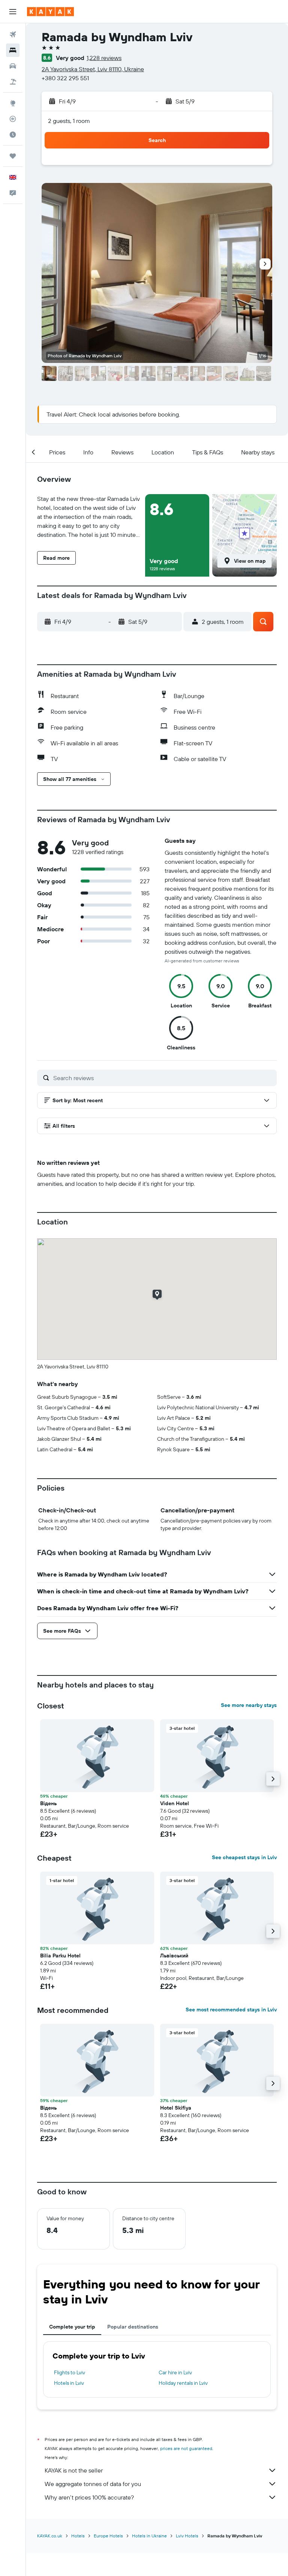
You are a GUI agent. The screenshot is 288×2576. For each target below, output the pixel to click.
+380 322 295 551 (65, 78)
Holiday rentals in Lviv (183, 2383)
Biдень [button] (48, 1803)
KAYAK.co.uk (50, 2536)
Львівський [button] (174, 1956)
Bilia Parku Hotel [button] (60, 1956)
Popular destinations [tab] (133, 2327)
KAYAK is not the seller (74, 2470)
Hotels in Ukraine (149, 2536)
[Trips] (13, 156)
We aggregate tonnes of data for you (93, 2484)
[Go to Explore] (13, 103)
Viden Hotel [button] (175, 1803)
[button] (13, 12)
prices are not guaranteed (186, 2448)
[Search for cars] (13, 66)
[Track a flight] (13, 119)
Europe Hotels (108, 2536)
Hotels (78, 2536)
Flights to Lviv (70, 2372)
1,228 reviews (104, 58)
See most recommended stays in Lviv (231, 2010)
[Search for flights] (13, 34)
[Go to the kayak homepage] (50, 12)
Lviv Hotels (187, 2536)
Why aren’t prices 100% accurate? (89, 2497)
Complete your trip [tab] (72, 2327)
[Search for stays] (13, 50)
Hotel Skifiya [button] (176, 2108)
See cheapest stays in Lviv (244, 1857)
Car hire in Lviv (175, 2372)
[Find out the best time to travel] (13, 135)
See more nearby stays (249, 1705)
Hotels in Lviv (69, 2383)
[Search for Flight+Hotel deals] (13, 82)
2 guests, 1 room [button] (69, 121)
